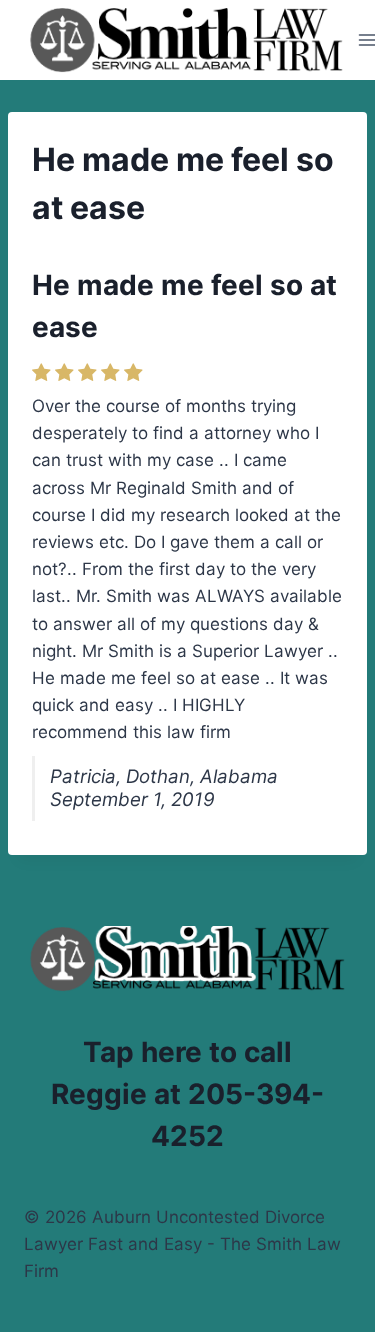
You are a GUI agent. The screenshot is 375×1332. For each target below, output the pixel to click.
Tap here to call (187, 1052)
